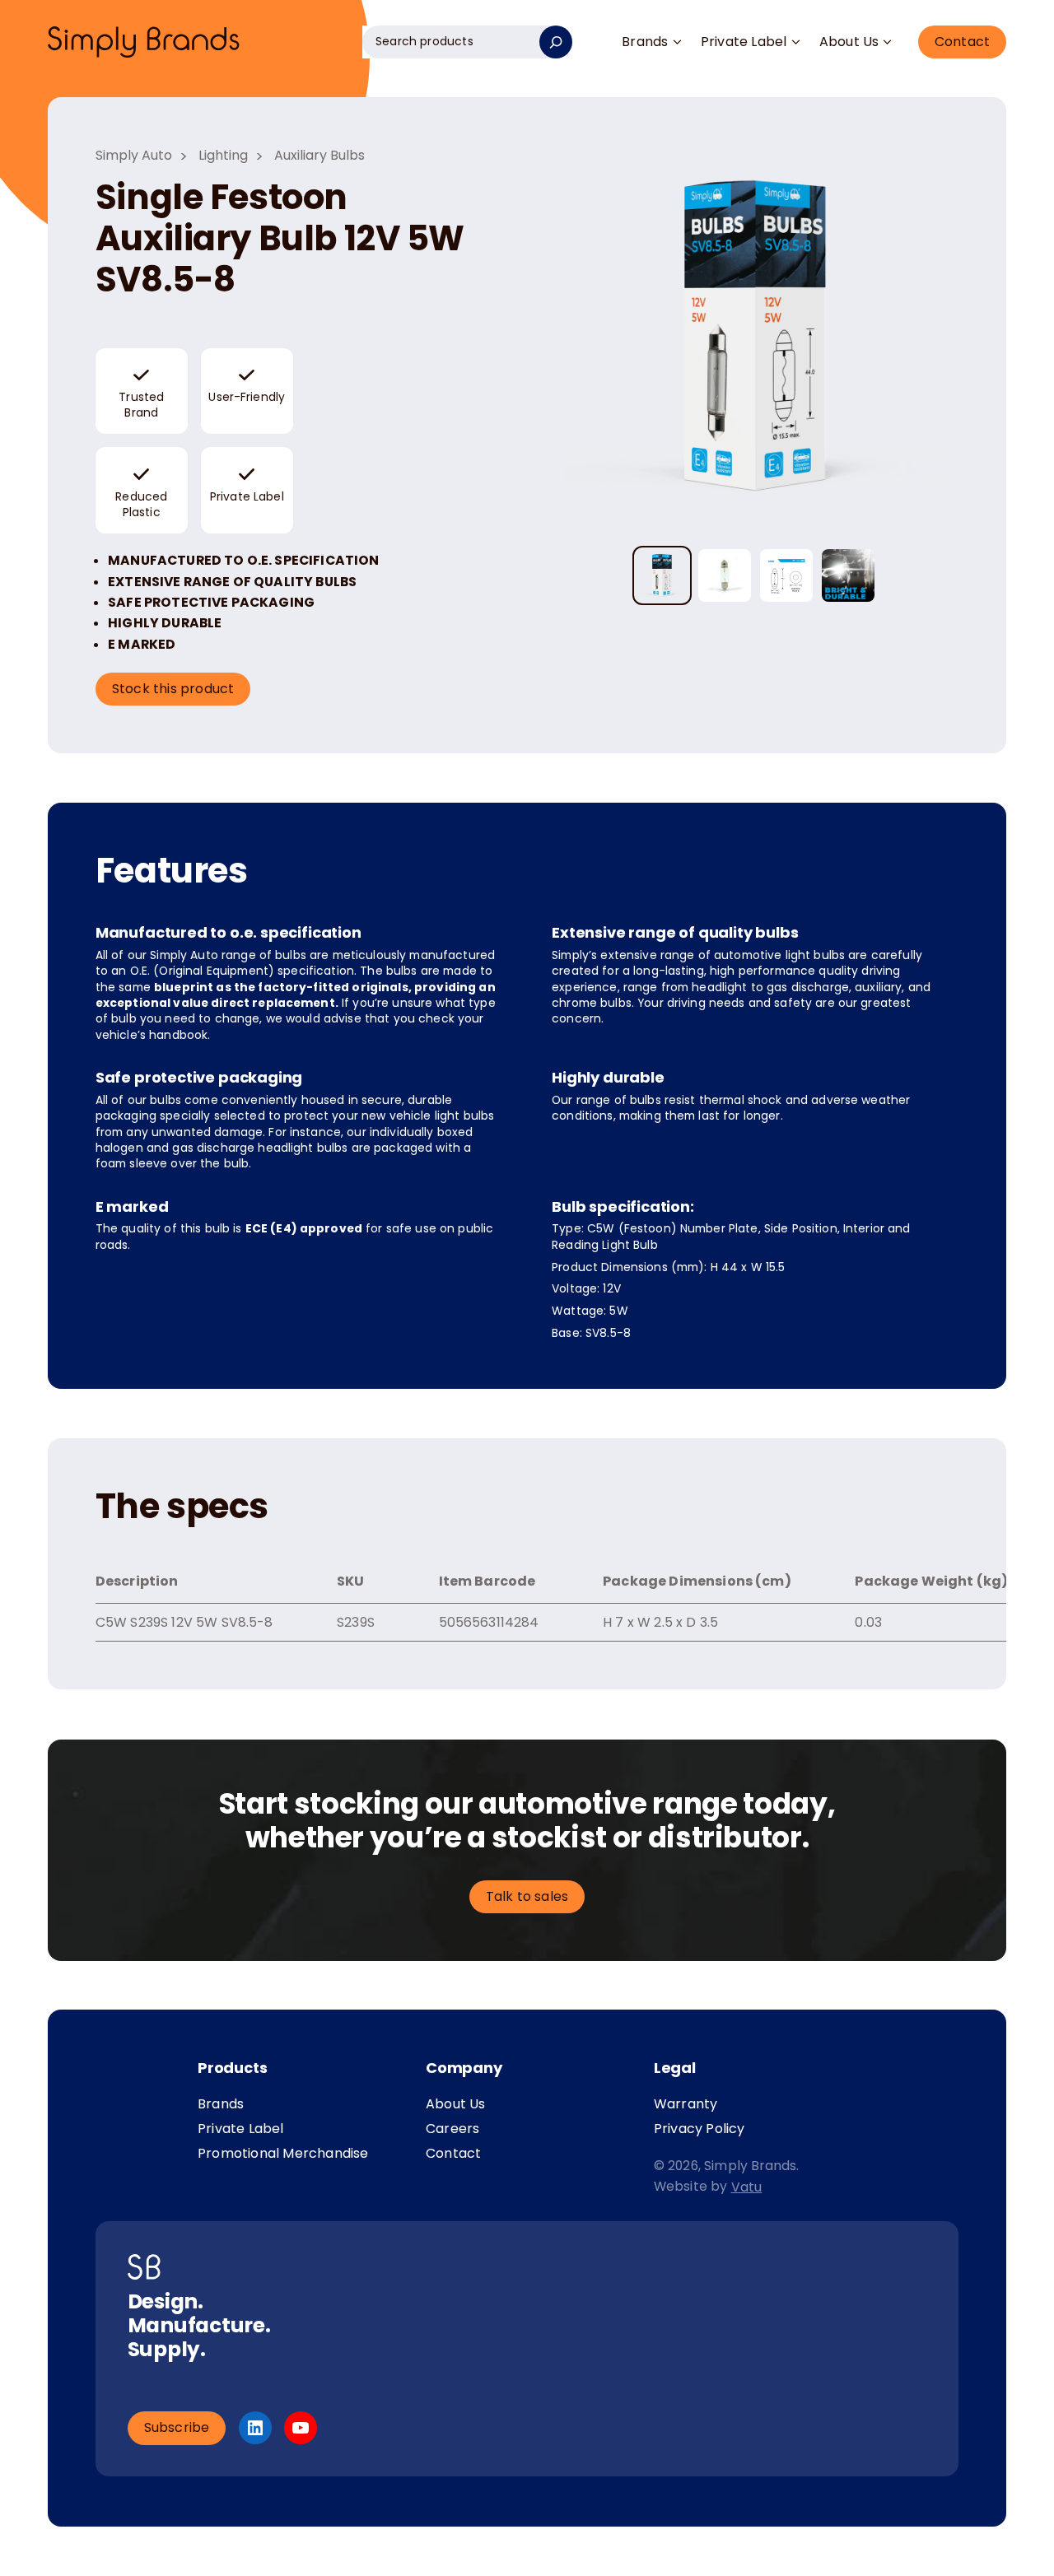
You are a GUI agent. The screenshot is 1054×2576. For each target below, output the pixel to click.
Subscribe (177, 2427)
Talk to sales (527, 1896)
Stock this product (173, 689)
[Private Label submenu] (795, 42)
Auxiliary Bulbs (319, 155)
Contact (962, 42)
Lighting (223, 155)
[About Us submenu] (888, 42)
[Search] (556, 42)
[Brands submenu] (677, 42)
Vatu (747, 2187)
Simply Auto (134, 155)
